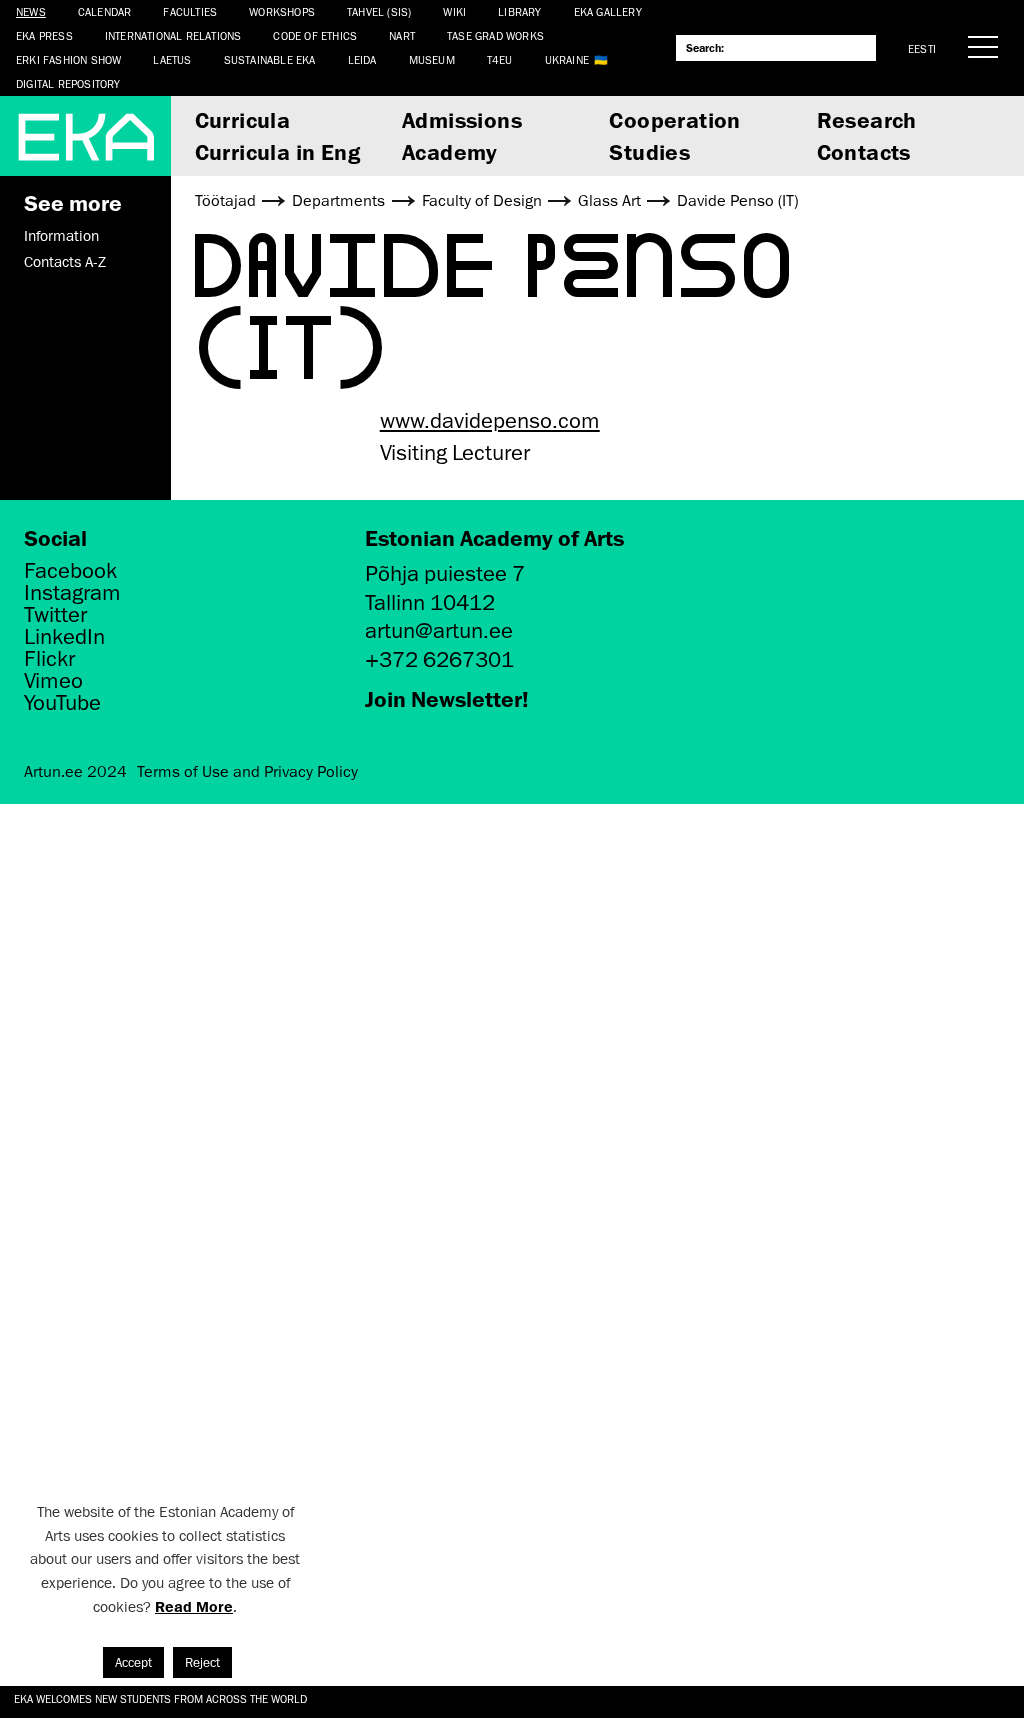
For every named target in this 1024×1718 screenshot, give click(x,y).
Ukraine (567, 59)
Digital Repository (68, 83)
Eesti (922, 48)
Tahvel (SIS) (379, 11)
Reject (202, 1662)
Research (867, 119)
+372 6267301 (439, 659)
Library (519, 11)
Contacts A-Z (65, 262)
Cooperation (674, 119)
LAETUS (172, 59)
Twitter (55, 615)
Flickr (49, 659)
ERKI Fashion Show (68, 59)
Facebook (70, 571)
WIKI (454, 11)
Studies (649, 151)
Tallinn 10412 (430, 602)
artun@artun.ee (439, 630)
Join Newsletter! (447, 698)
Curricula (243, 119)
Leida (362, 59)
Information (61, 236)
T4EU (500, 59)
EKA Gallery (608, 11)
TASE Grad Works (495, 35)
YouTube (62, 703)
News (31, 11)
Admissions (462, 119)
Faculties (190, 11)
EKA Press (44, 35)
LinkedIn (64, 637)
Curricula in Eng (277, 151)
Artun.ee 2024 (75, 772)
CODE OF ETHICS (315, 35)
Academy (450, 151)
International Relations (173, 35)
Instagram (72, 593)
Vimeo (53, 681)
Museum (432, 59)
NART (402, 35)
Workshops (282, 11)
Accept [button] (133, 1662)
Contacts (864, 151)
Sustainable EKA (270, 59)
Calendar (105, 11)
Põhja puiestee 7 (445, 573)
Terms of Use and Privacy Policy (247, 772)
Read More (194, 1606)
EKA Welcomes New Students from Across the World (160, 1698)
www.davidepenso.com (490, 420)
